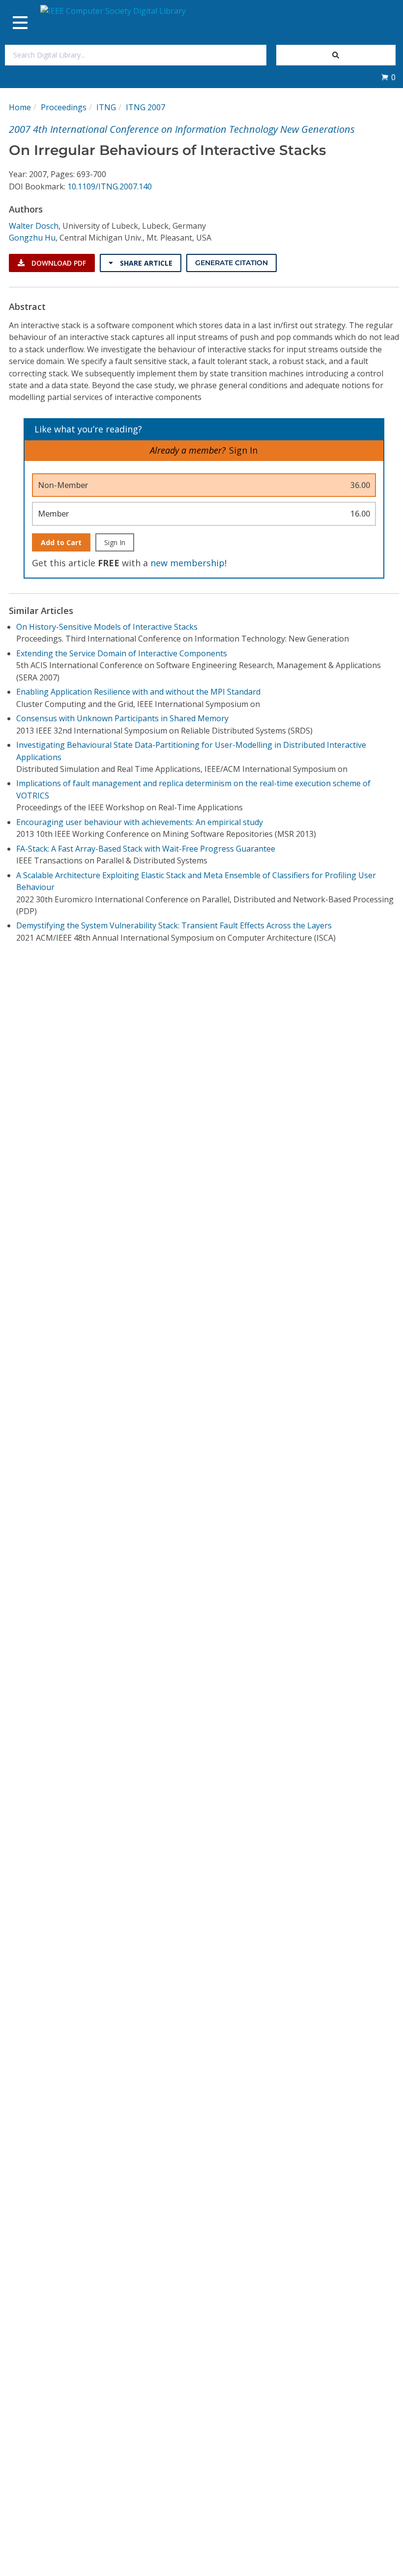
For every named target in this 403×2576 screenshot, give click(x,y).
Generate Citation (231, 263)
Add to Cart (61, 542)
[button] (388, 77)
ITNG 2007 (145, 107)
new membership (187, 563)
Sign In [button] (243, 450)
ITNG (106, 107)
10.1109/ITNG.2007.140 (110, 186)
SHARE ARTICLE (145, 263)
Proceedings (64, 107)
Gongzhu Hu (32, 238)
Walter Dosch (34, 226)
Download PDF (58, 263)
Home (20, 107)
